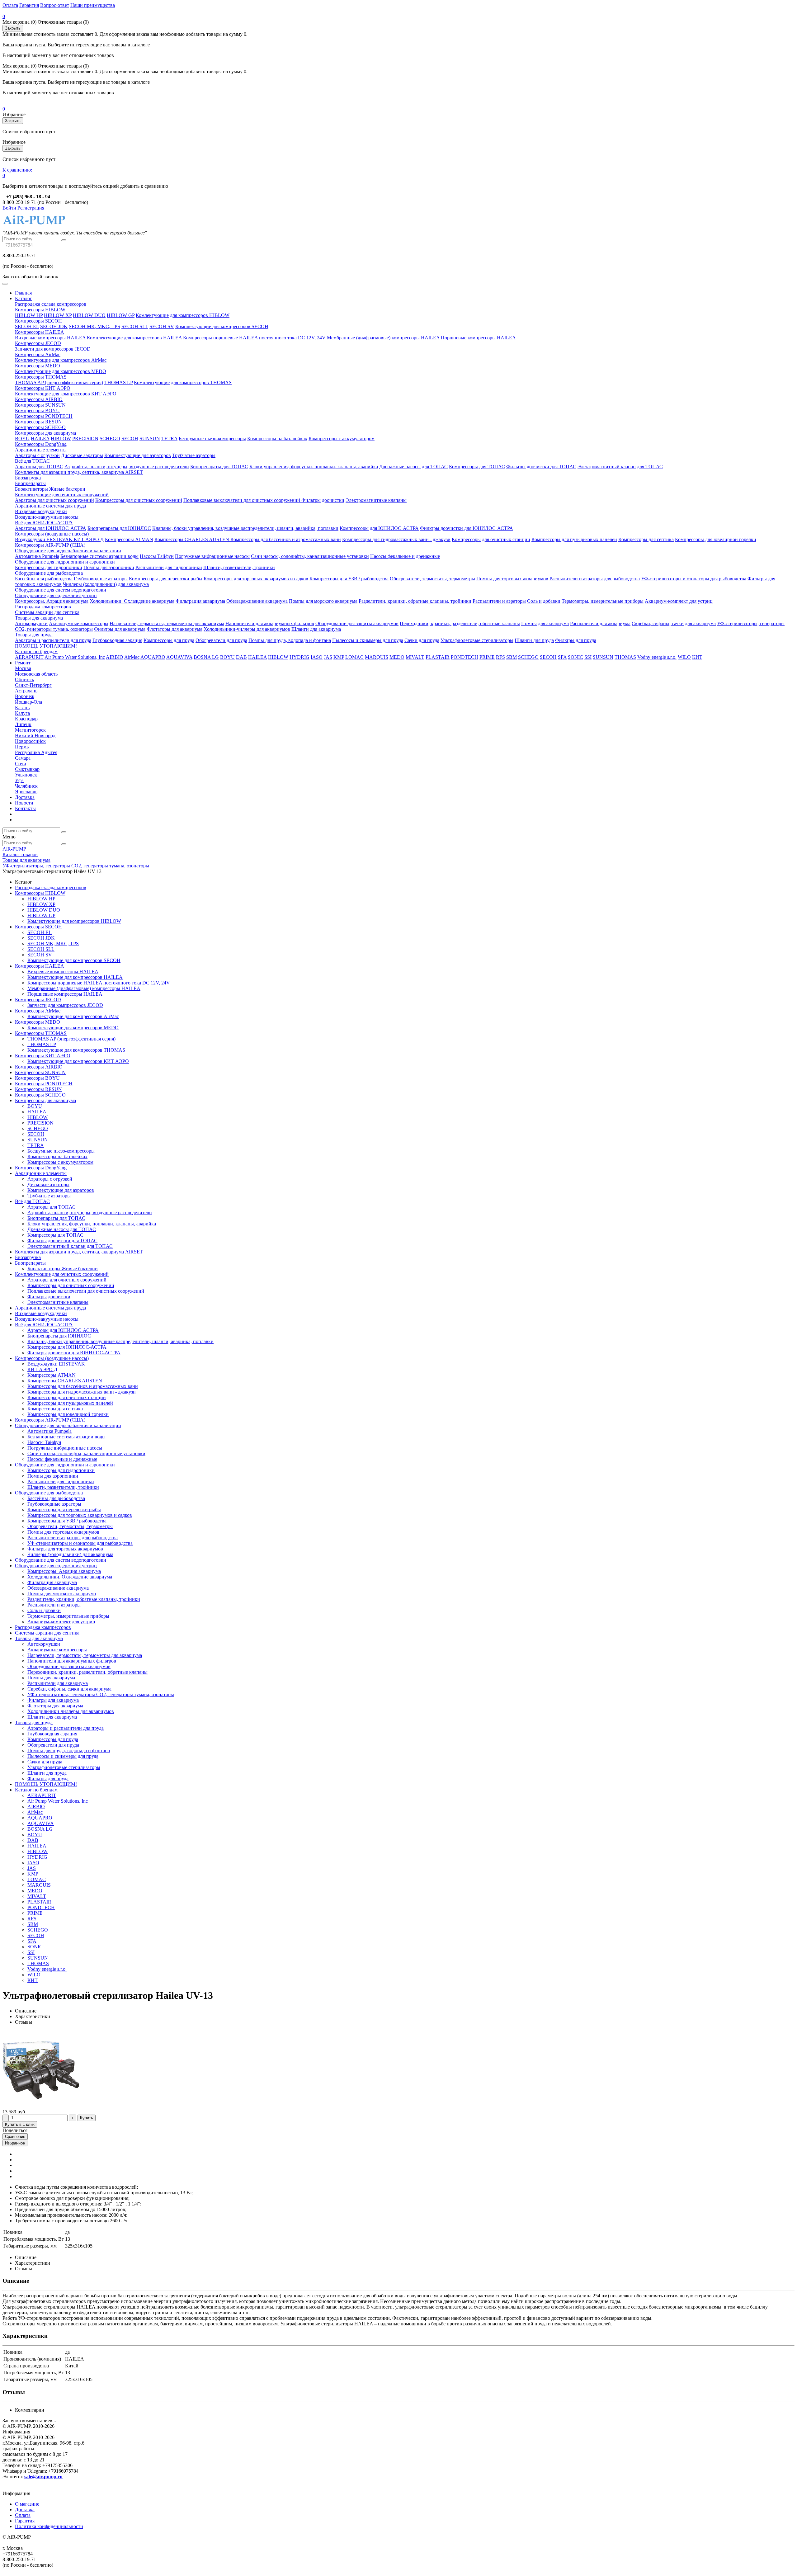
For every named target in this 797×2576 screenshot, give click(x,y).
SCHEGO (110, 439)
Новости (24, 803)
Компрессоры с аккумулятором (342, 439)
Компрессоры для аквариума (45, 433)
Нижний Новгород (35, 736)
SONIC (575, 657)
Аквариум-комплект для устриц (679, 601)
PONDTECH (465, 657)
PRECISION (85, 439)
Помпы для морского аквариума (323, 601)
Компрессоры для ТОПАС (477, 467)
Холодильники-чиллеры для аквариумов (247, 629)
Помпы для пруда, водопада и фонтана (290, 640)
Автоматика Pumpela (37, 556)
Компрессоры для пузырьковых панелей (574, 539)
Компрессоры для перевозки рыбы (166, 579)
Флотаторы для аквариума (174, 629)
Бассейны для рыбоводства (44, 579)
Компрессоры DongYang (41, 444)
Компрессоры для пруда (169, 640)
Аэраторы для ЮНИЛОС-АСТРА (51, 528)
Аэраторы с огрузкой (37, 455)
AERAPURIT (29, 657)
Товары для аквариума (39, 618)
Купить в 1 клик (20, 2124)
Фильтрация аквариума (200, 601)
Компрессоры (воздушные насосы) (52, 534)
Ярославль (26, 792)
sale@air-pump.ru (43, 2477)
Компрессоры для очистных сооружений (139, 500)
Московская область (36, 674)
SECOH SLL (135, 326)
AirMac (132, 657)
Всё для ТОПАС (32, 461)
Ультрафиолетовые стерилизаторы (477, 640)
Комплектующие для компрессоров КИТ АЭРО (66, 394)
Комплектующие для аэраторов (138, 455)
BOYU (22, 439)
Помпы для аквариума (545, 623)
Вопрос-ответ (55, 5)
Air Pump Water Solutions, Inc (75, 657)
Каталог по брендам (36, 651)
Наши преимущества (93, 5)
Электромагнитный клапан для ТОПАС (620, 467)
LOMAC (354, 657)
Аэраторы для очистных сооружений (54, 500)
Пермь (22, 747)
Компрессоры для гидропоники (49, 567)
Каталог (24, 298)
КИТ (697, 657)
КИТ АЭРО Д (89, 539)
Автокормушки (31, 623)
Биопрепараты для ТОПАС (219, 467)
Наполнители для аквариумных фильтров (270, 623)
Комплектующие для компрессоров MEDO (61, 371)
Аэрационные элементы (41, 450)
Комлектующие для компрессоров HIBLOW (183, 315)
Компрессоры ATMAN (129, 539)
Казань (22, 708)
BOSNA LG (206, 657)
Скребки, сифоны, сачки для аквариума (674, 623)
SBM (512, 657)
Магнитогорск (30, 730)
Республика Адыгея (36, 752)
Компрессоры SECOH (38, 321)
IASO (317, 657)
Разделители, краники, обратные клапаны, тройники (415, 601)
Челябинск (26, 786)
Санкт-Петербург (33, 685)
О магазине (27, 2504)
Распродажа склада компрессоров (51, 304)
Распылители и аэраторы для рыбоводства (595, 579)
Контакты (25, 808)
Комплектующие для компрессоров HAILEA (134, 338)
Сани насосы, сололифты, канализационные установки (310, 556)
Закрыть (13, 28)
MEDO (397, 657)
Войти (9, 208)
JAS (328, 657)
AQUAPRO (153, 657)
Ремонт (23, 663)
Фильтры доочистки (323, 500)
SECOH (130, 439)
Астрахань (26, 691)
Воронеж (25, 696)
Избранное (15, 2143)
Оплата (10, 5)
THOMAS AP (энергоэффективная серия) (59, 382)
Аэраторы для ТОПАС (39, 467)
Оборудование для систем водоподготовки (61, 590)
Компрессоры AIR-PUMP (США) (50, 545)
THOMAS (625, 657)
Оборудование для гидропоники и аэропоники (65, 562)
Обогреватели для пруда (221, 640)
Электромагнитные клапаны (376, 500)
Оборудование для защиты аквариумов (357, 623)
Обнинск (25, 679)
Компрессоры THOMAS (41, 377)
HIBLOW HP (29, 315)
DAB (241, 657)
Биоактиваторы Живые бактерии (50, 489)
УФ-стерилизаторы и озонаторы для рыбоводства (694, 579)
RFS (500, 657)
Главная (23, 293)
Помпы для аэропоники (109, 567)
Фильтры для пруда (576, 640)
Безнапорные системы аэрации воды (99, 556)
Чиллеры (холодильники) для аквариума (106, 584)
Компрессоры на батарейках (277, 439)
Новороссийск (30, 741)
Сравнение (15, 2137)
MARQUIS (377, 657)
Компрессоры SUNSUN (40, 405)
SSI (588, 657)
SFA (562, 657)
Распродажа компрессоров (43, 607)
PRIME (487, 657)
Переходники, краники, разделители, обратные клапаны (460, 623)
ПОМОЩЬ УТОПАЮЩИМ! (46, 646)
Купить (87, 2118)
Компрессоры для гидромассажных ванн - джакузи (396, 539)
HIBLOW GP (121, 315)
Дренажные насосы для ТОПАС (413, 467)
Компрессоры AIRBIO (39, 399)
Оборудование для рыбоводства (49, 573)
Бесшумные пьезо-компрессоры (212, 439)
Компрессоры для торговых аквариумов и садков (256, 579)
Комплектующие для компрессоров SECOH (222, 326)
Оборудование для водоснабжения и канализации (68, 551)
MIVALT (415, 657)
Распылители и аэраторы (499, 601)
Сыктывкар (27, 769)
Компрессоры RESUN (38, 422)
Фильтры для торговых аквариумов (65, 1549)
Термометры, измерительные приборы (603, 601)
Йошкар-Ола (28, 702)
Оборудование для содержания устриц (56, 595)
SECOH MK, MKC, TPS (94, 326)
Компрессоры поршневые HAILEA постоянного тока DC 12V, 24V (254, 338)
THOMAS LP (118, 382)
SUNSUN (150, 439)
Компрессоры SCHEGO (40, 427)
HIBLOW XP (58, 315)
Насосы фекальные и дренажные (405, 556)
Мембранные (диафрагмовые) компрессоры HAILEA (383, 338)
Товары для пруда (34, 635)
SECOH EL (27, 326)
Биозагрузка (28, 478)
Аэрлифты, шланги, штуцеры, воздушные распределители (127, 467)
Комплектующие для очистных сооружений (62, 495)
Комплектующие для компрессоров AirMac (61, 360)
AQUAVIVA (179, 657)
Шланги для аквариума (316, 629)
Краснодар (26, 719)
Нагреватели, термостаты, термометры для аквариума (167, 623)
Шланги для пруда (534, 640)
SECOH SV (162, 326)
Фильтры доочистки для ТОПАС (541, 467)
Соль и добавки (544, 601)
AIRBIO (115, 657)
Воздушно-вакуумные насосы (47, 517)
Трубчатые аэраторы (194, 455)
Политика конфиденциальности (49, 2526)
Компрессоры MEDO (38, 366)
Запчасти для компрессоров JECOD (53, 349)
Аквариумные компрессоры (79, 623)
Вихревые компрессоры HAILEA (50, 338)
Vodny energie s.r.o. (657, 657)
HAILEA (40, 439)
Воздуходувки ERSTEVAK (44, 539)
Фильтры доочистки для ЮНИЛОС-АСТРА (467, 528)
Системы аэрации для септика (47, 612)
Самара (23, 758)
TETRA (169, 439)
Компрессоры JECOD (38, 343)
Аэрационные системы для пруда (50, 506)
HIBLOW (61, 439)
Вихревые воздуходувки (41, 511)
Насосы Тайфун (157, 556)
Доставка (25, 797)
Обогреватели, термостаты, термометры (432, 579)
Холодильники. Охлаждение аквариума (132, 601)
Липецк (23, 724)
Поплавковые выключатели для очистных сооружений (242, 500)
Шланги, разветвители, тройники (239, 567)
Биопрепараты (30, 483)
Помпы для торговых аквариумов (512, 579)
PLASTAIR (438, 657)
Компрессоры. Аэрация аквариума (52, 601)
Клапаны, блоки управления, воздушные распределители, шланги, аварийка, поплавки (245, 528)
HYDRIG (299, 657)
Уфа (19, 780)
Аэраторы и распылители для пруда (53, 640)
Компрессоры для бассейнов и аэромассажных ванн (286, 539)
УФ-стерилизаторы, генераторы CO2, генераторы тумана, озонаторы (101, 1694)
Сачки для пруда (422, 640)
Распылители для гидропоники (169, 567)
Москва (23, 668)
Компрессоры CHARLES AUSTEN (192, 539)
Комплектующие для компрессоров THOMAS (183, 382)
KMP (339, 657)
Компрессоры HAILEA (40, 332)
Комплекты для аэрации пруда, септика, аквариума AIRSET (79, 472)
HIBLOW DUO (89, 315)
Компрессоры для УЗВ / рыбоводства (349, 579)
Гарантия (29, 5)
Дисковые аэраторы (82, 455)
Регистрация (31, 208)
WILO (684, 657)
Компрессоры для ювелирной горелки (716, 539)
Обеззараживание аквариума (257, 601)
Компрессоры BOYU (37, 410)
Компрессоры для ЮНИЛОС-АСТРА (379, 528)
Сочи (21, 764)
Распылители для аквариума (600, 623)
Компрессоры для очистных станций (491, 539)
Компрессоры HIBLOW (40, 310)
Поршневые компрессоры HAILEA (478, 338)
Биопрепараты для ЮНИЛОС (119, 528)
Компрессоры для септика (646, 539)
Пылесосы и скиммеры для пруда (368, 640)
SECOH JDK (54, 326)
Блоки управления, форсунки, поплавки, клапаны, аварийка (314, 467)
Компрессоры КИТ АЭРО (43, 388)
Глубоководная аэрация (117, 640)
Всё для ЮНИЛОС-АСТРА (44, 523)
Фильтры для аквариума (120, 629)
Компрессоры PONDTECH (44, 416)
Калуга (22, 713)
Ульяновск (26, 775)
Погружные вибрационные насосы (212, 556)
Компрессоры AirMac (38, 354)
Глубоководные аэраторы (101, 579)
